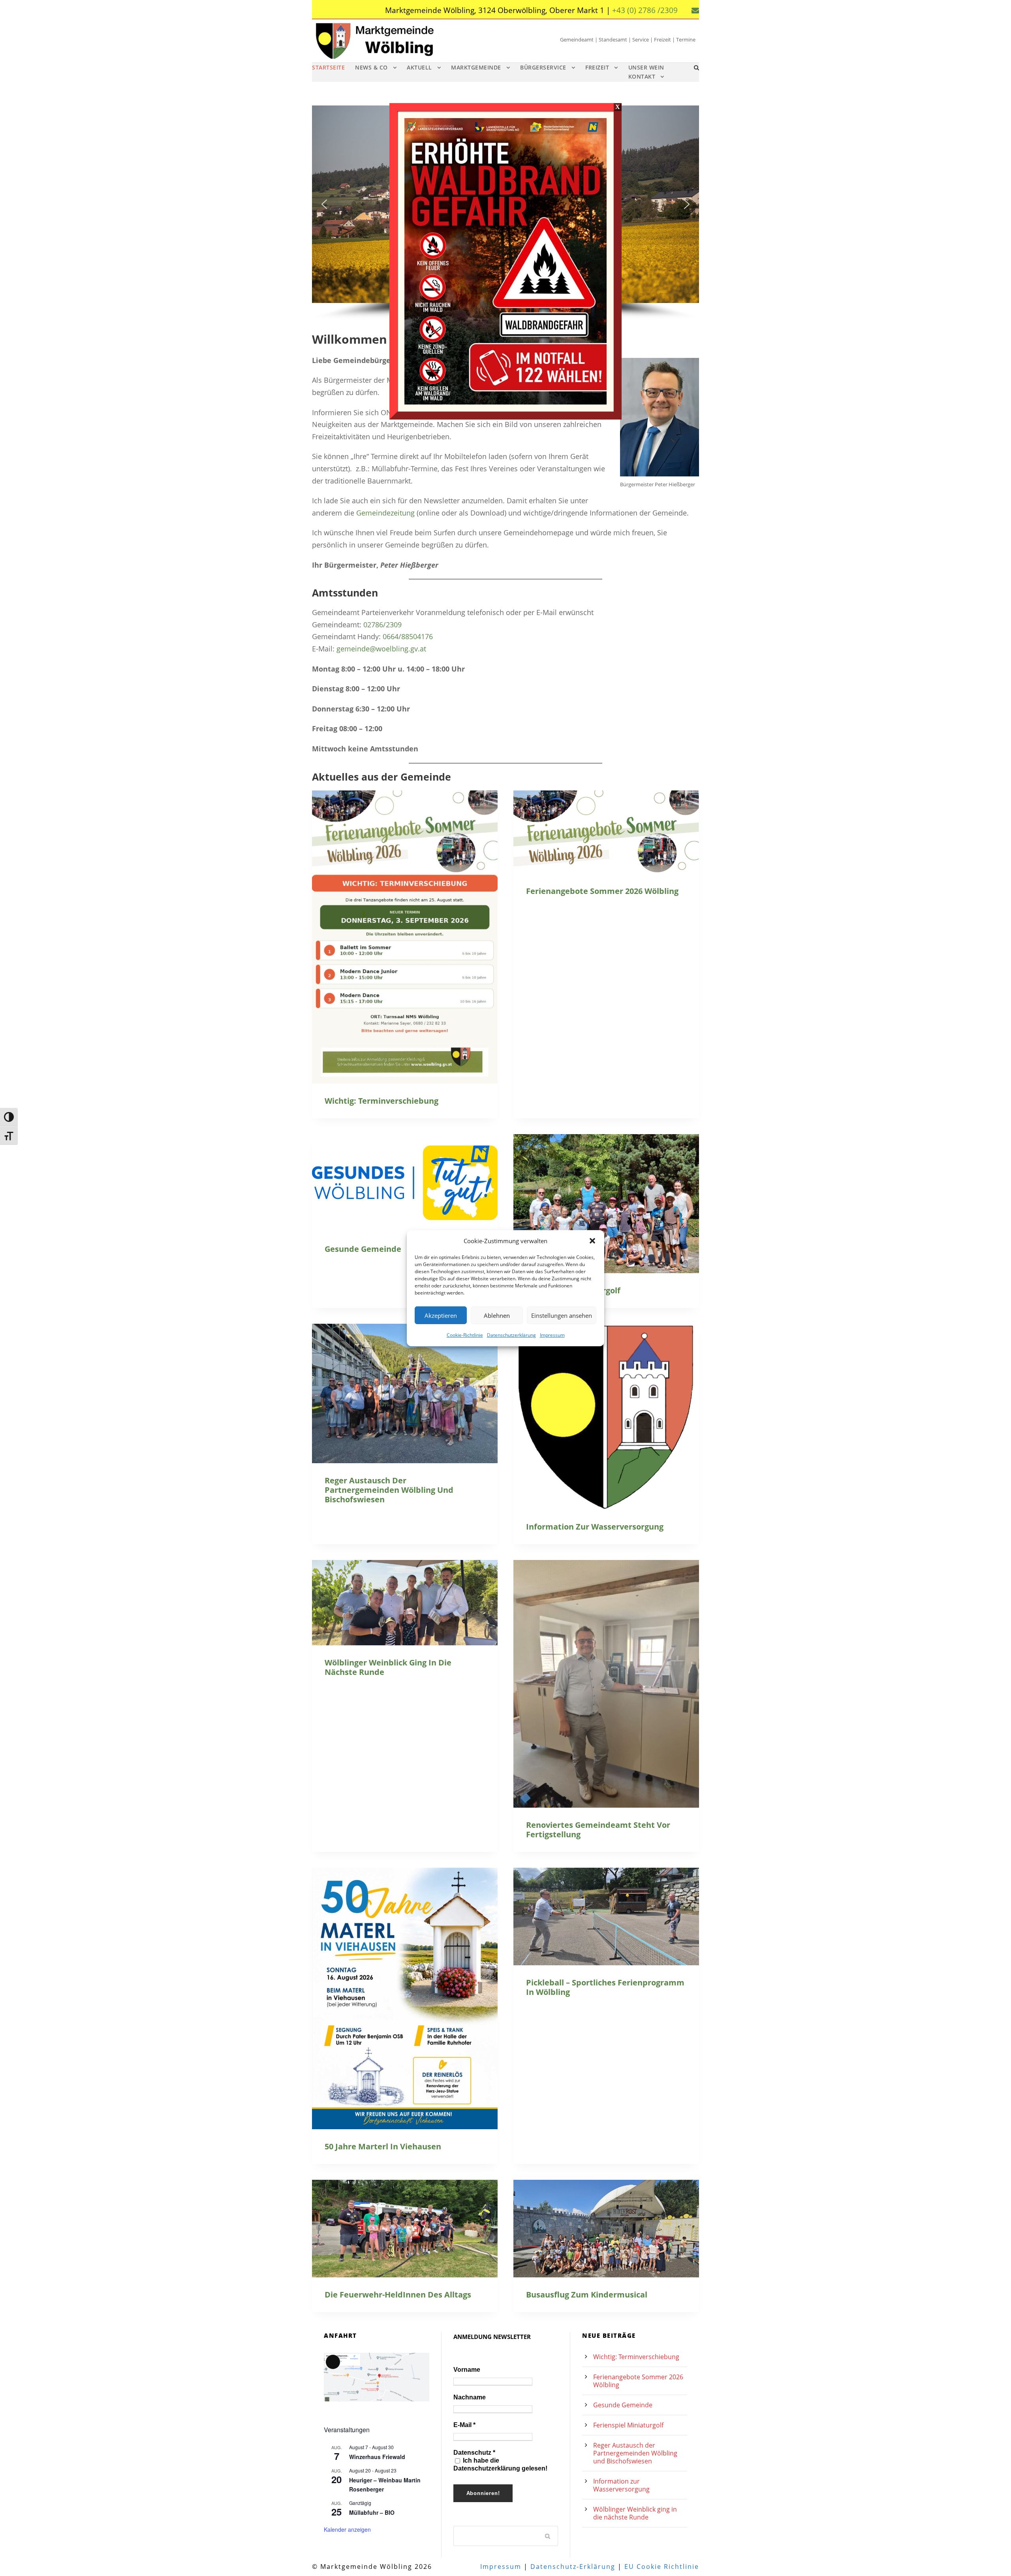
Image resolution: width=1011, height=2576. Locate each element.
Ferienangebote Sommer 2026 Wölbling (602, 891)
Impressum (552, 1335)
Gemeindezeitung (385, 513)
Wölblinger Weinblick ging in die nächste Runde (388, 1667)
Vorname (467, 2370)
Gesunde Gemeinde (363, 1249)
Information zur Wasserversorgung (595, 1527)
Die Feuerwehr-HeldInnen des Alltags (398, 2295)
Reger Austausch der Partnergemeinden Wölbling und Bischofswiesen (389, 1490)
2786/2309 (384, 625)
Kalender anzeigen (347, 2529)
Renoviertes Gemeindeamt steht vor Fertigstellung (598, 1830)
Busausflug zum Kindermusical (587, 2295)
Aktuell (419, 67)
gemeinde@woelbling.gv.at (381, 649)
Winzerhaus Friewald (377, 2457)
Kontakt (642, 76)
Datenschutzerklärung (511, 1335)
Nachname (470, 2397)
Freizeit (597, 67)
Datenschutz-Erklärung (573, 2567)
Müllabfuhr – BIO (372, 2512)
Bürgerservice (543, 67)
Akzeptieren (441, 1315)
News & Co (371, 67)
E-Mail (464, 2425)
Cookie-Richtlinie (465, 1335)
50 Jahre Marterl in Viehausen (383, 2146)
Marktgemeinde (476, 67)
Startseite (328, 67)
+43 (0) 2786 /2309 (645, 10)
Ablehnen (497, 1315)
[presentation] (405, 937)
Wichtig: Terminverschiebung (381, 1101)
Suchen (548, 2536)
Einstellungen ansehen (562, 1315)
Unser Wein (646, 67)
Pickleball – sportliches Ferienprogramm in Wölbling (605, 1987)
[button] (592, 1241)
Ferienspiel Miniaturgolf (628, 2425)
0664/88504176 (408, 636)
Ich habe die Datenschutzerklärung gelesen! (500, 2464)
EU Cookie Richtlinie (662, 2567)
